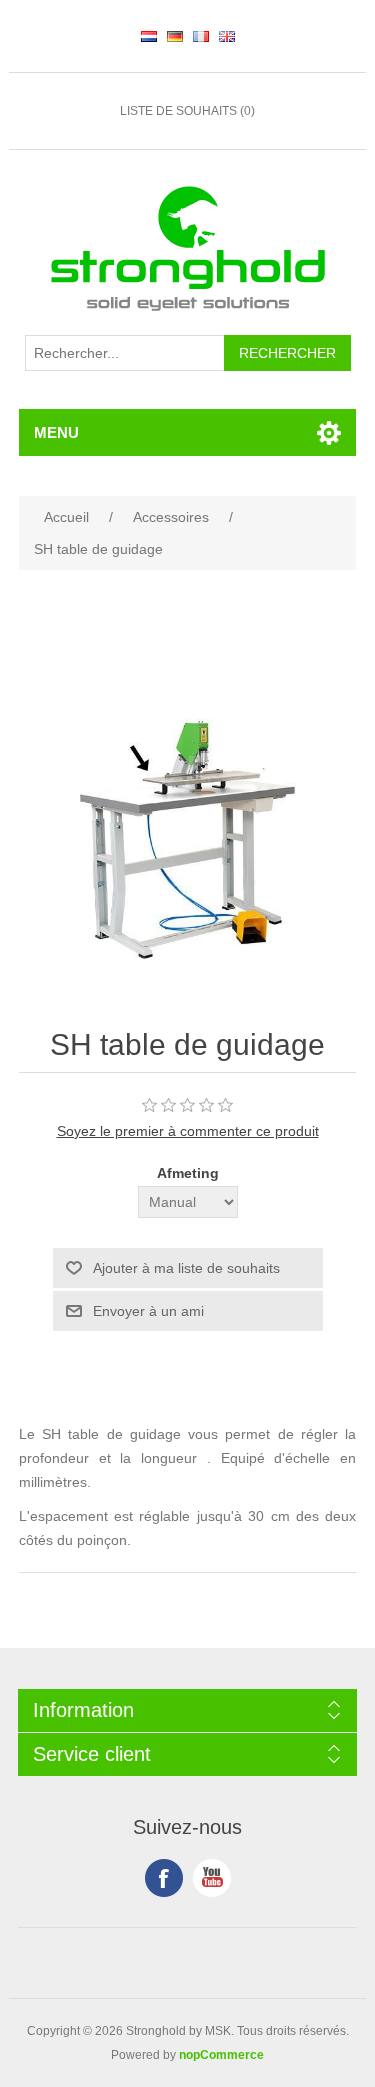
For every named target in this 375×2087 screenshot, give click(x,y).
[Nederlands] (149, 36)
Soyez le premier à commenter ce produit (188, 1131)
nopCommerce (221, 2055)
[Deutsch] (175, 36)
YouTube (212, 1878)
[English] (227, 36)
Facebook (164, 1878)
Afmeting (188, 1173)
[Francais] (201, 36)
